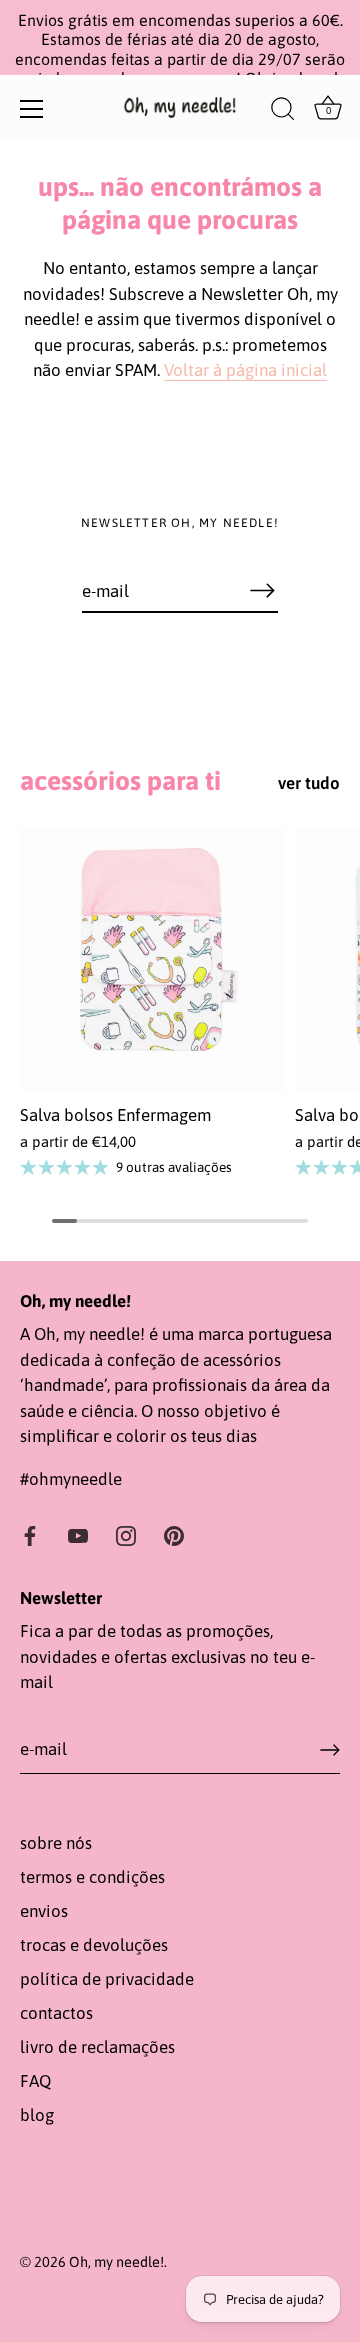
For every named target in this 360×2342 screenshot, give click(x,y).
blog (37, 2115)
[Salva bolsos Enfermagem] (152, 959)
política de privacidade (107, 1979)
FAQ (35, 2081)
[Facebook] (30, 1534)
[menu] (32, 109)
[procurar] (283, 112)
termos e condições (92, 1877)
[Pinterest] (174, 1534)
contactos (56, 2013)
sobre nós (56, 1843)
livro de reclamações (97, 2047)
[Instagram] (126, 1534)
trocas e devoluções (94, 1945)
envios (44, 1911)
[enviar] (330, 1750)
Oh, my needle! (116, 2262)
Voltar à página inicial (245, 370)
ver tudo (309, 783)
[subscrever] (262, 590)
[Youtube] (78, 1534)
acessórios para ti (120, 780)
